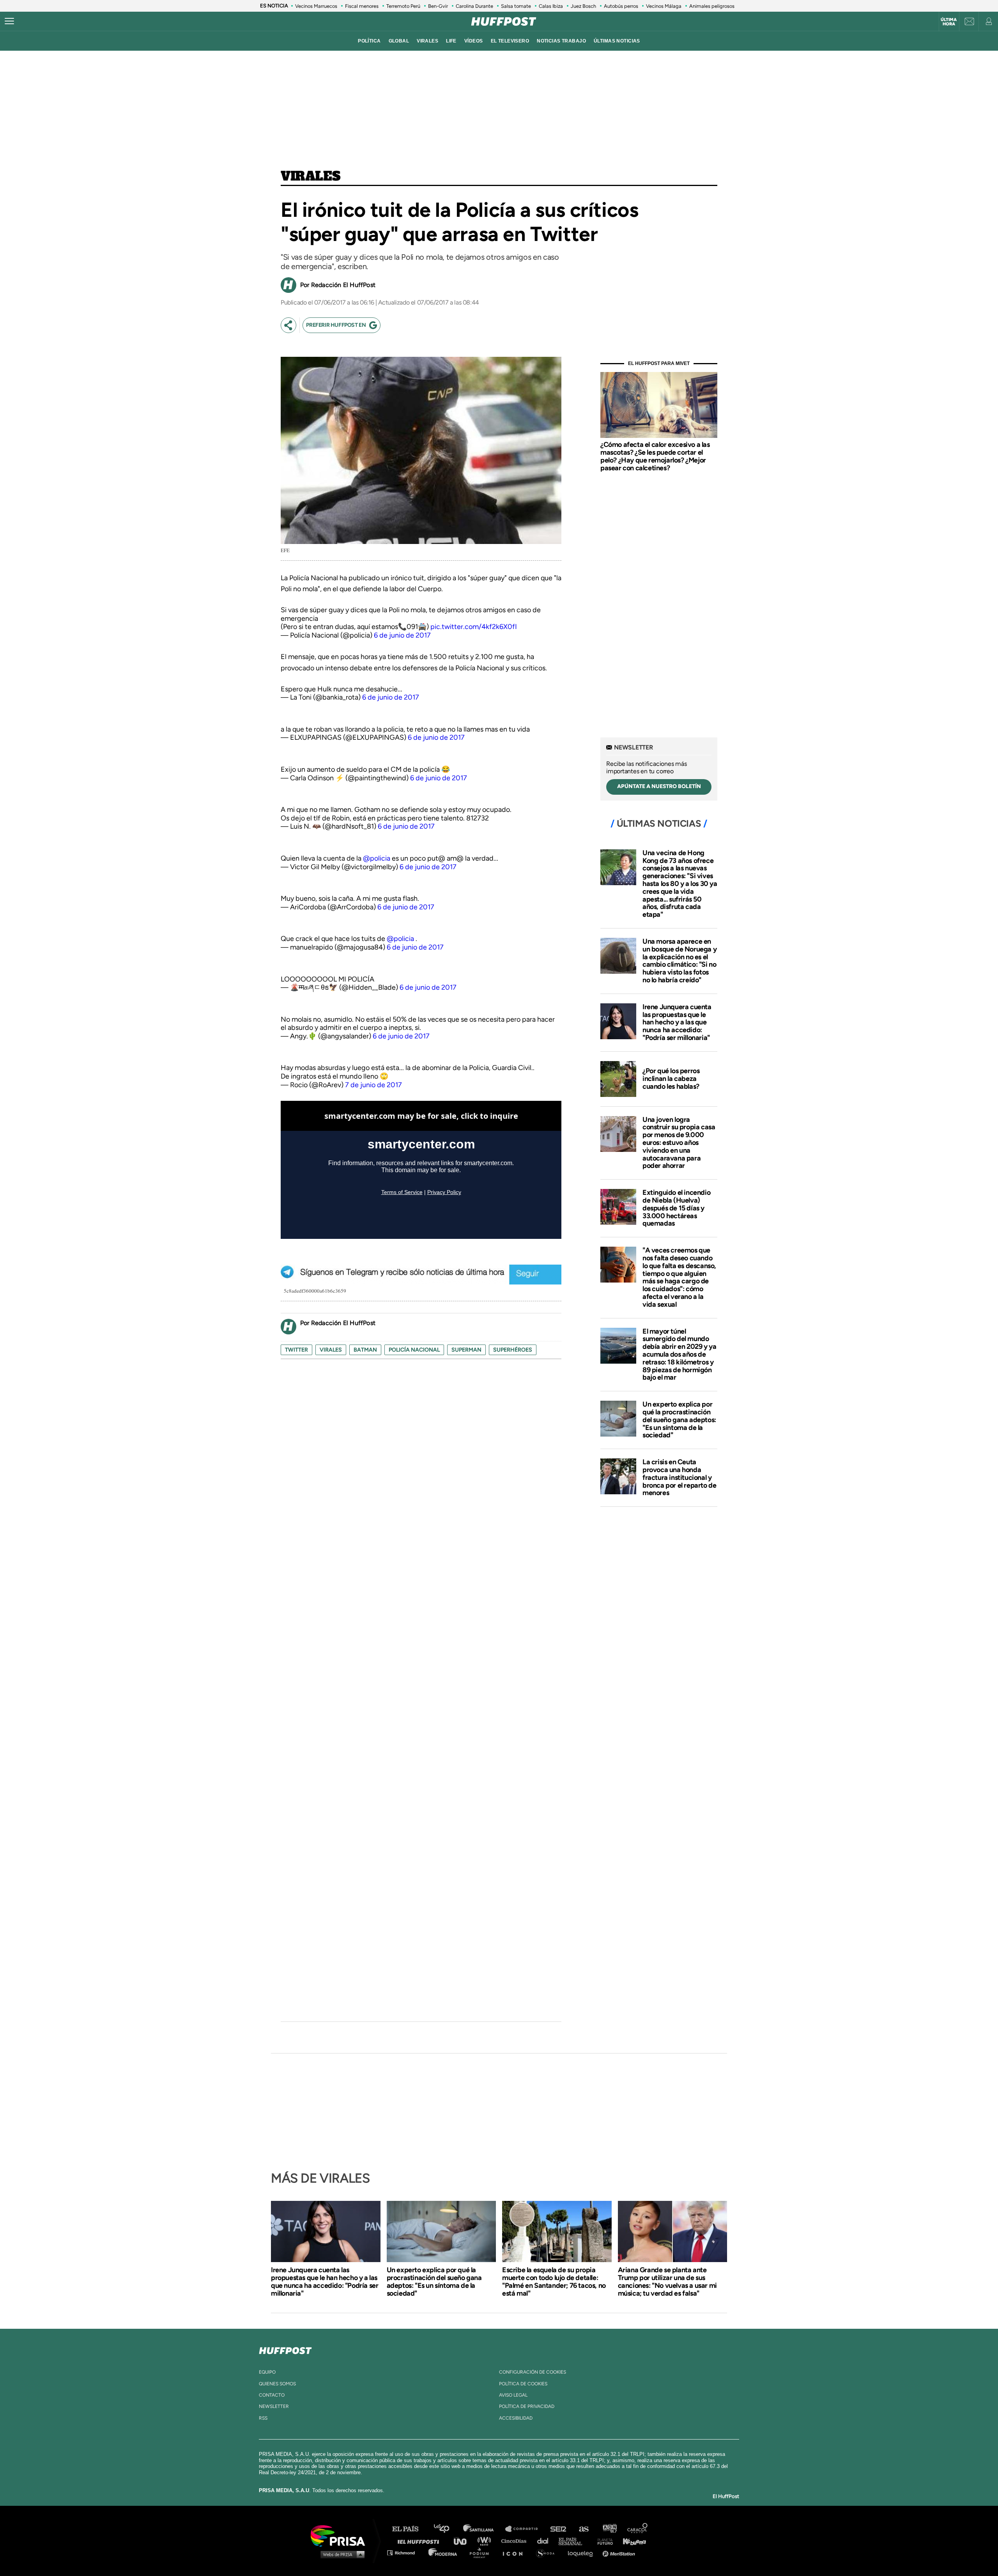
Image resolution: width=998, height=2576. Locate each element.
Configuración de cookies (533, 2372)
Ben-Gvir (438, 6)
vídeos (474, 41)
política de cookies (523, 2384)
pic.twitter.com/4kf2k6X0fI (474, 627)
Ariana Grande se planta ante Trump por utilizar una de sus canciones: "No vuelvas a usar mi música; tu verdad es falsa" (667, 2282)
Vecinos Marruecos (316, 6)
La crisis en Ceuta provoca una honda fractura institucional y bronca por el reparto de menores (679, 1477)
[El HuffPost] (504, 21)
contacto (272, 2395)
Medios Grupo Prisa (341, 2554)
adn (609, 2529)
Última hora (949, 22)
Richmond (405, 2552)
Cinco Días (516, 2541)
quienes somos (277, 2384)
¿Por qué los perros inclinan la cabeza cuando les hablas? (671, 1079)
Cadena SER (559, 2529)
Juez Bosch (583, 6)
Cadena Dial (545, 2541)
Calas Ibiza (551, 6)
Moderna (443, 2552)
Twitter (296, 1350)
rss (263, 2418)
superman (466, 1350)
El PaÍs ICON (515, 2552)
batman (365, 1350)
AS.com (583, 2529)
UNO (464, 2541)
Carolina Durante (474, 6)
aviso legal (513, 2395)
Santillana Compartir (525, 2529)
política (369, 41)
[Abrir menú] (9, 21)
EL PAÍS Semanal (574, 2541)
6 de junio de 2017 (402, 635)
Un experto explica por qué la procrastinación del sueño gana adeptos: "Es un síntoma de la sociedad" (679, 1420)
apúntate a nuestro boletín (659, 786)
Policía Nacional (414, 1350)
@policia (377, 858)
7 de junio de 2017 (373, 1085)
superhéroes (513, 1350)
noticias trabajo (561, 41)
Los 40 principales (447, 2529)
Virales (311, 177)
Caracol (638, 2529)
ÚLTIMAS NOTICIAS (617, 41)
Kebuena (631, 2541)
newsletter (274, 2406)
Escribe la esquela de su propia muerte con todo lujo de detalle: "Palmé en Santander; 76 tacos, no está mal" (554, 2282)
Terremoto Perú (403, 6)
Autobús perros (621, 6)
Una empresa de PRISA (341, 2535)
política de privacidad (527, 2406)
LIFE (451, 41)
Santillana (484, 2529)
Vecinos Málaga (664, 6)
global (399, 41)
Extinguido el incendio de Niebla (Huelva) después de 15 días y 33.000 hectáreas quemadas (676, 1208)
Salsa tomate (516, 6)
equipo (267, 2372)
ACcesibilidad (516, 2418)
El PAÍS (410, 2529)
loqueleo (582, 2552)
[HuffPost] (285, 2349)
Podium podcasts (482, 2552)
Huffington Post (420, 2541)
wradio (486, 2541)
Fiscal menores (362, 6)
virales (427, 41)
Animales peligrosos (712, 6)
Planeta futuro (603, 2541)
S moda (548, 2552)
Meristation (620, 2552)
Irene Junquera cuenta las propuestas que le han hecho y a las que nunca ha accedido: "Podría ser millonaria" (677, 1022)
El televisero (510, 41)
